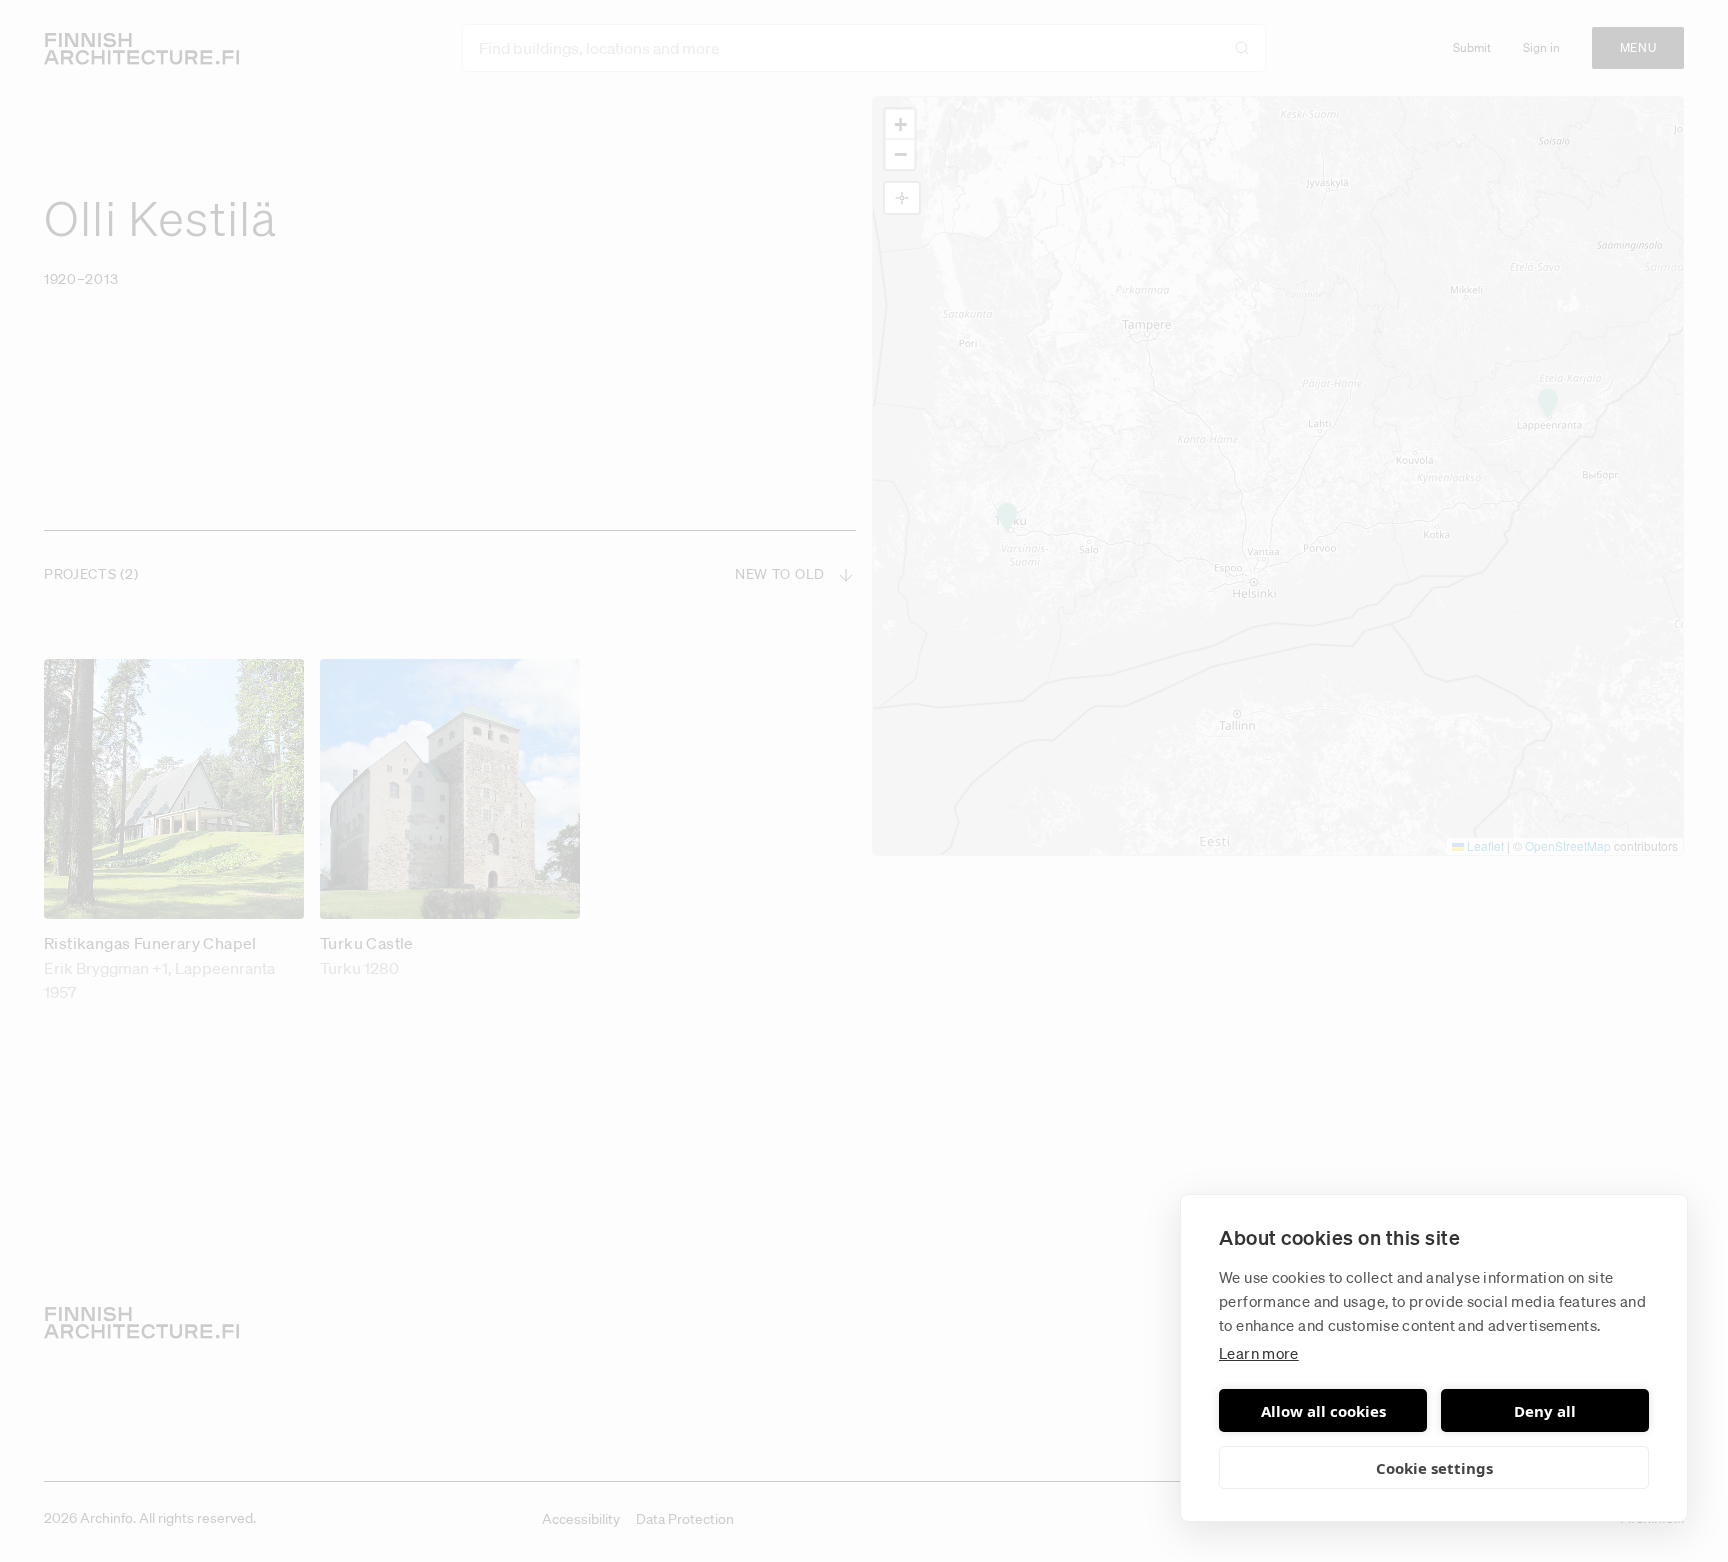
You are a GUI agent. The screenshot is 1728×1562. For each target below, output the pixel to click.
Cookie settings (1434, 1468)
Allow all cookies (1323, 1411)
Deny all (1545, 1411)
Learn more (1259, 1353)
